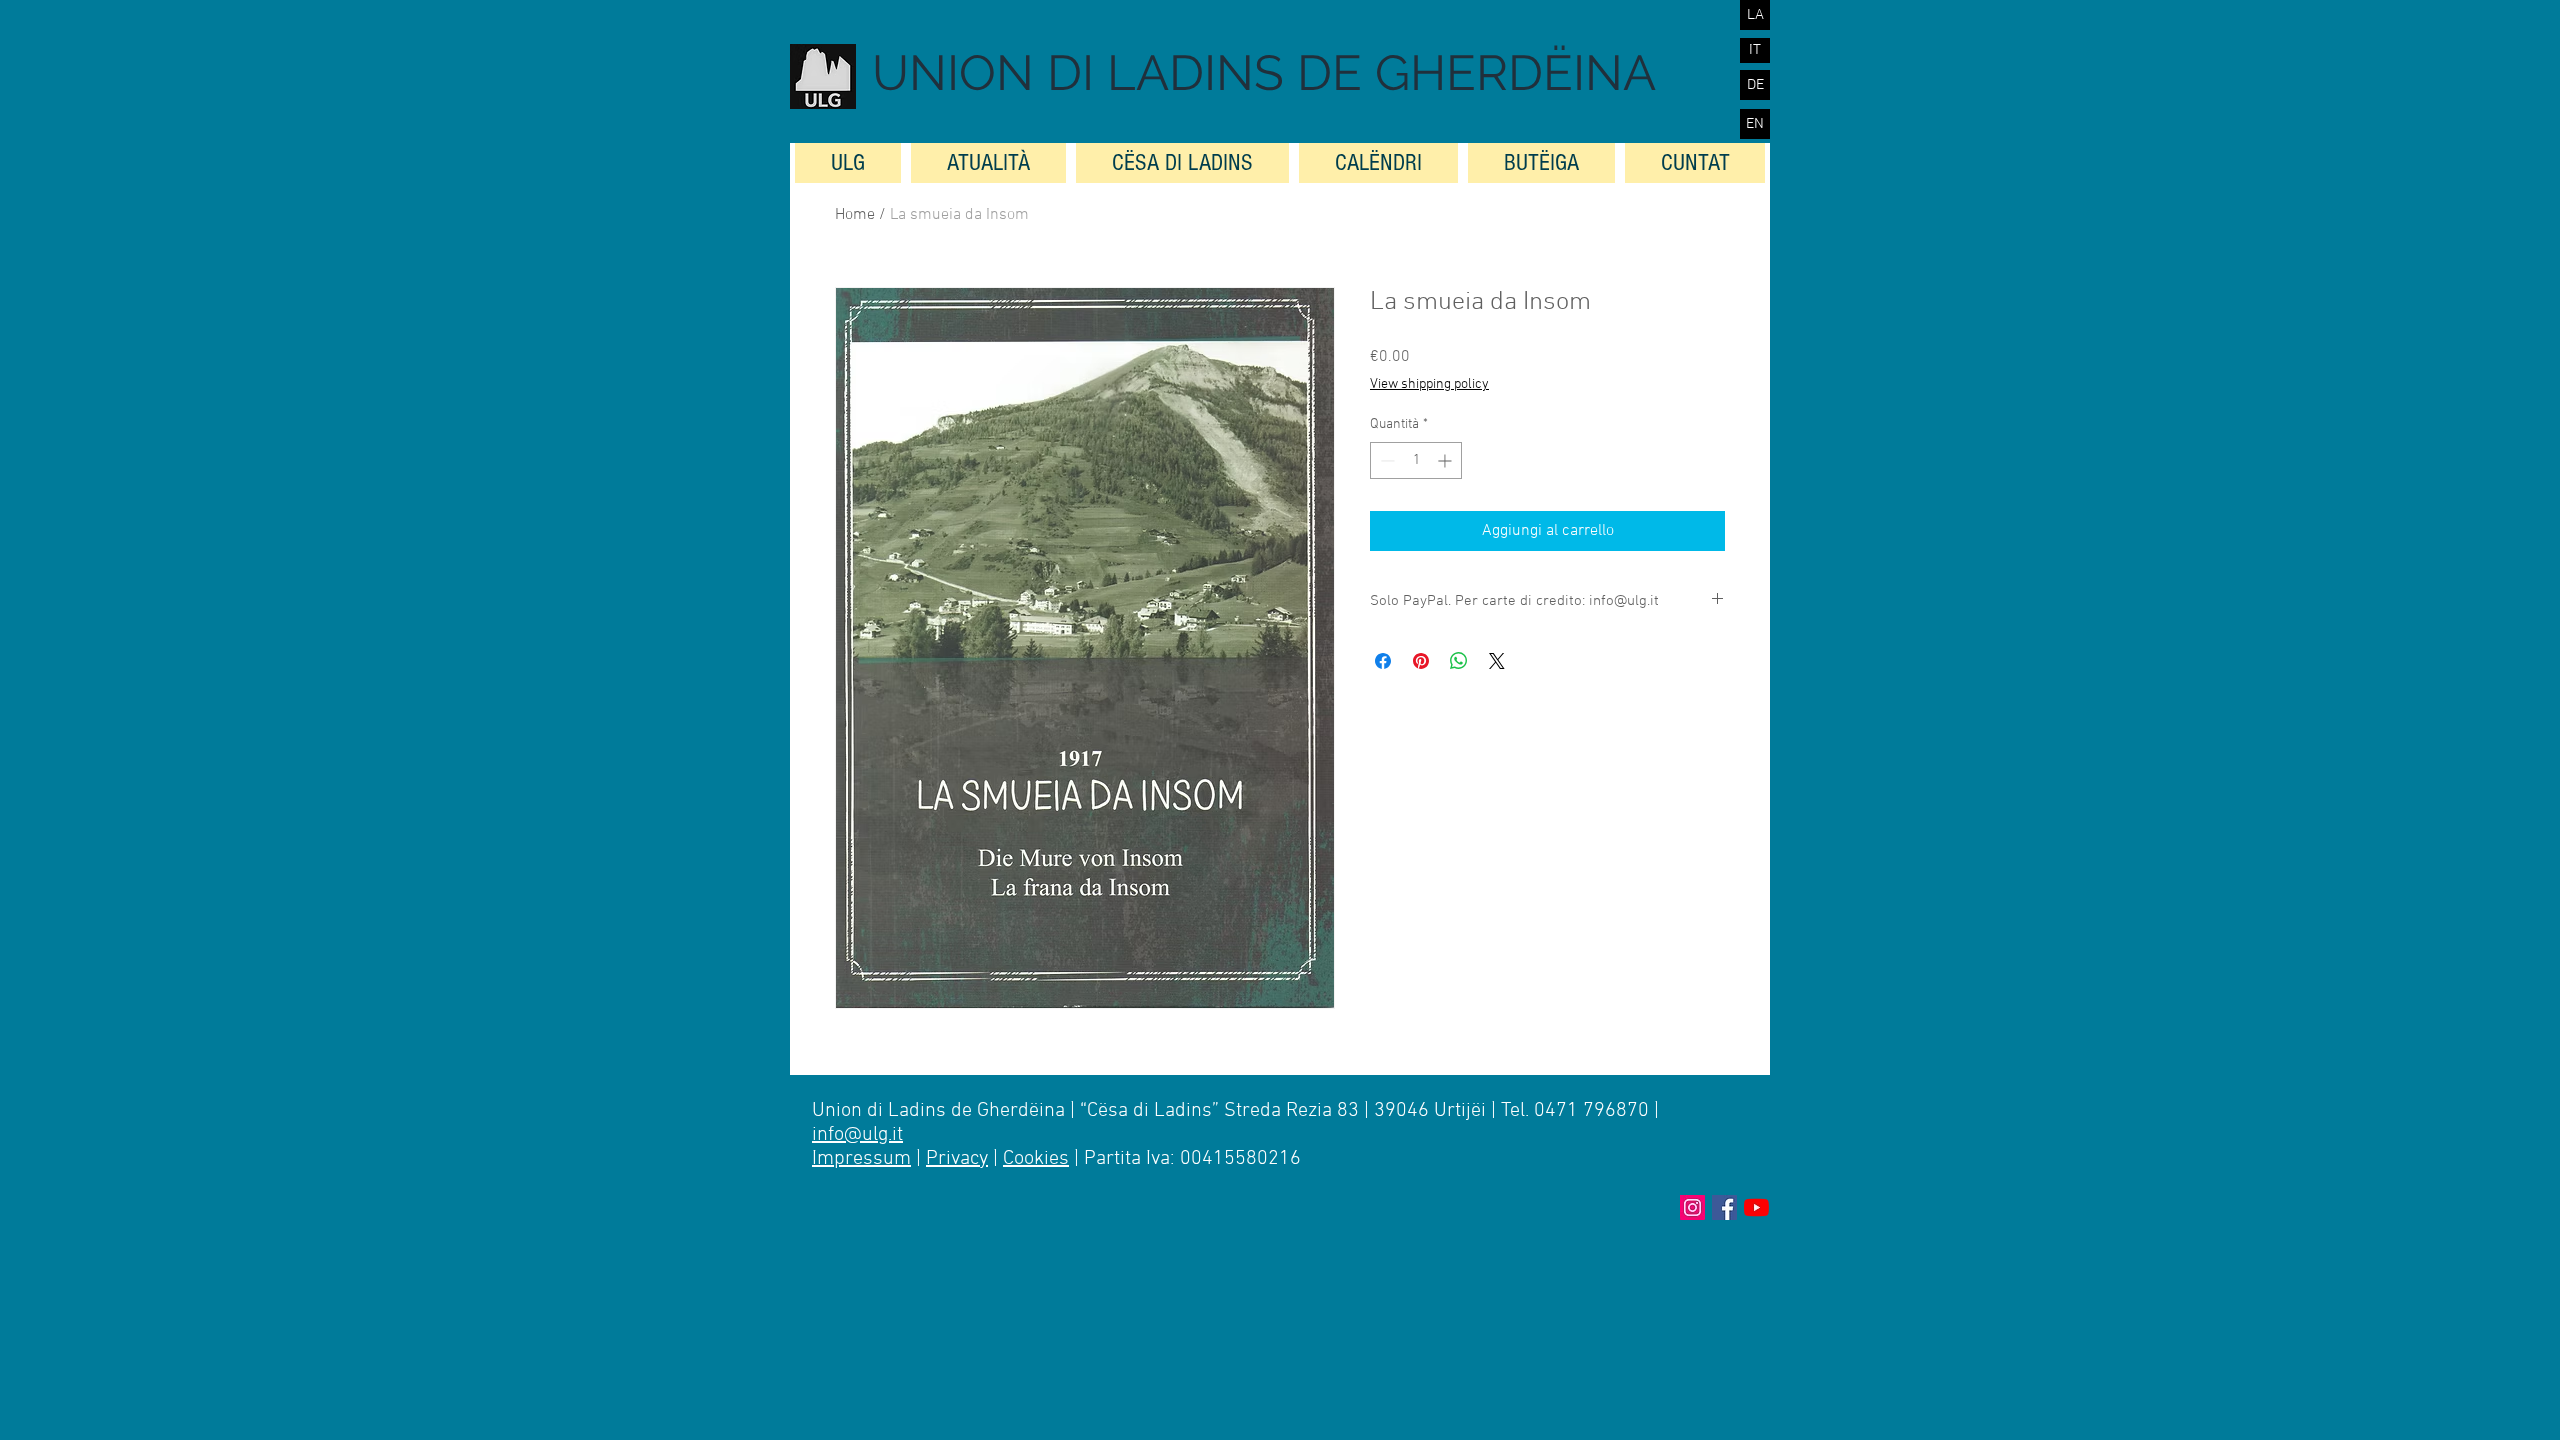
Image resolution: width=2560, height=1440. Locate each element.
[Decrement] (1385, 460)
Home (855, 215)
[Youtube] (1756, 1207)
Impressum (861, 1159)
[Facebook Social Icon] (1724, 1207)
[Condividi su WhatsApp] (1459, 661)
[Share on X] (1497, 661)
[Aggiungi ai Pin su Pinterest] (1421, 661)
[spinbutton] (1416, 460)
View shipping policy (1429, 384)
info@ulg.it (857, 1135)
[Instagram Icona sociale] (1692, 1207)
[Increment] (1446, 460)
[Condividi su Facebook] (1383, 661)
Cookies (1036, 1159)
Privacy (957, 1159)
